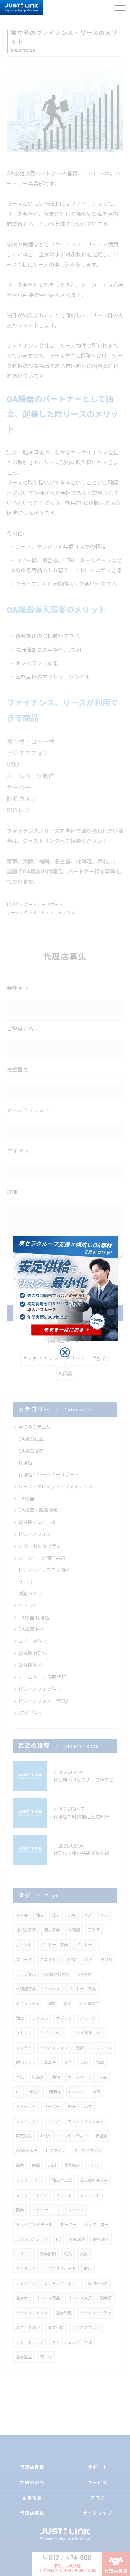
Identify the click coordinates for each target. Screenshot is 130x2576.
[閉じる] (65, 1352)
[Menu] (120, 8)
